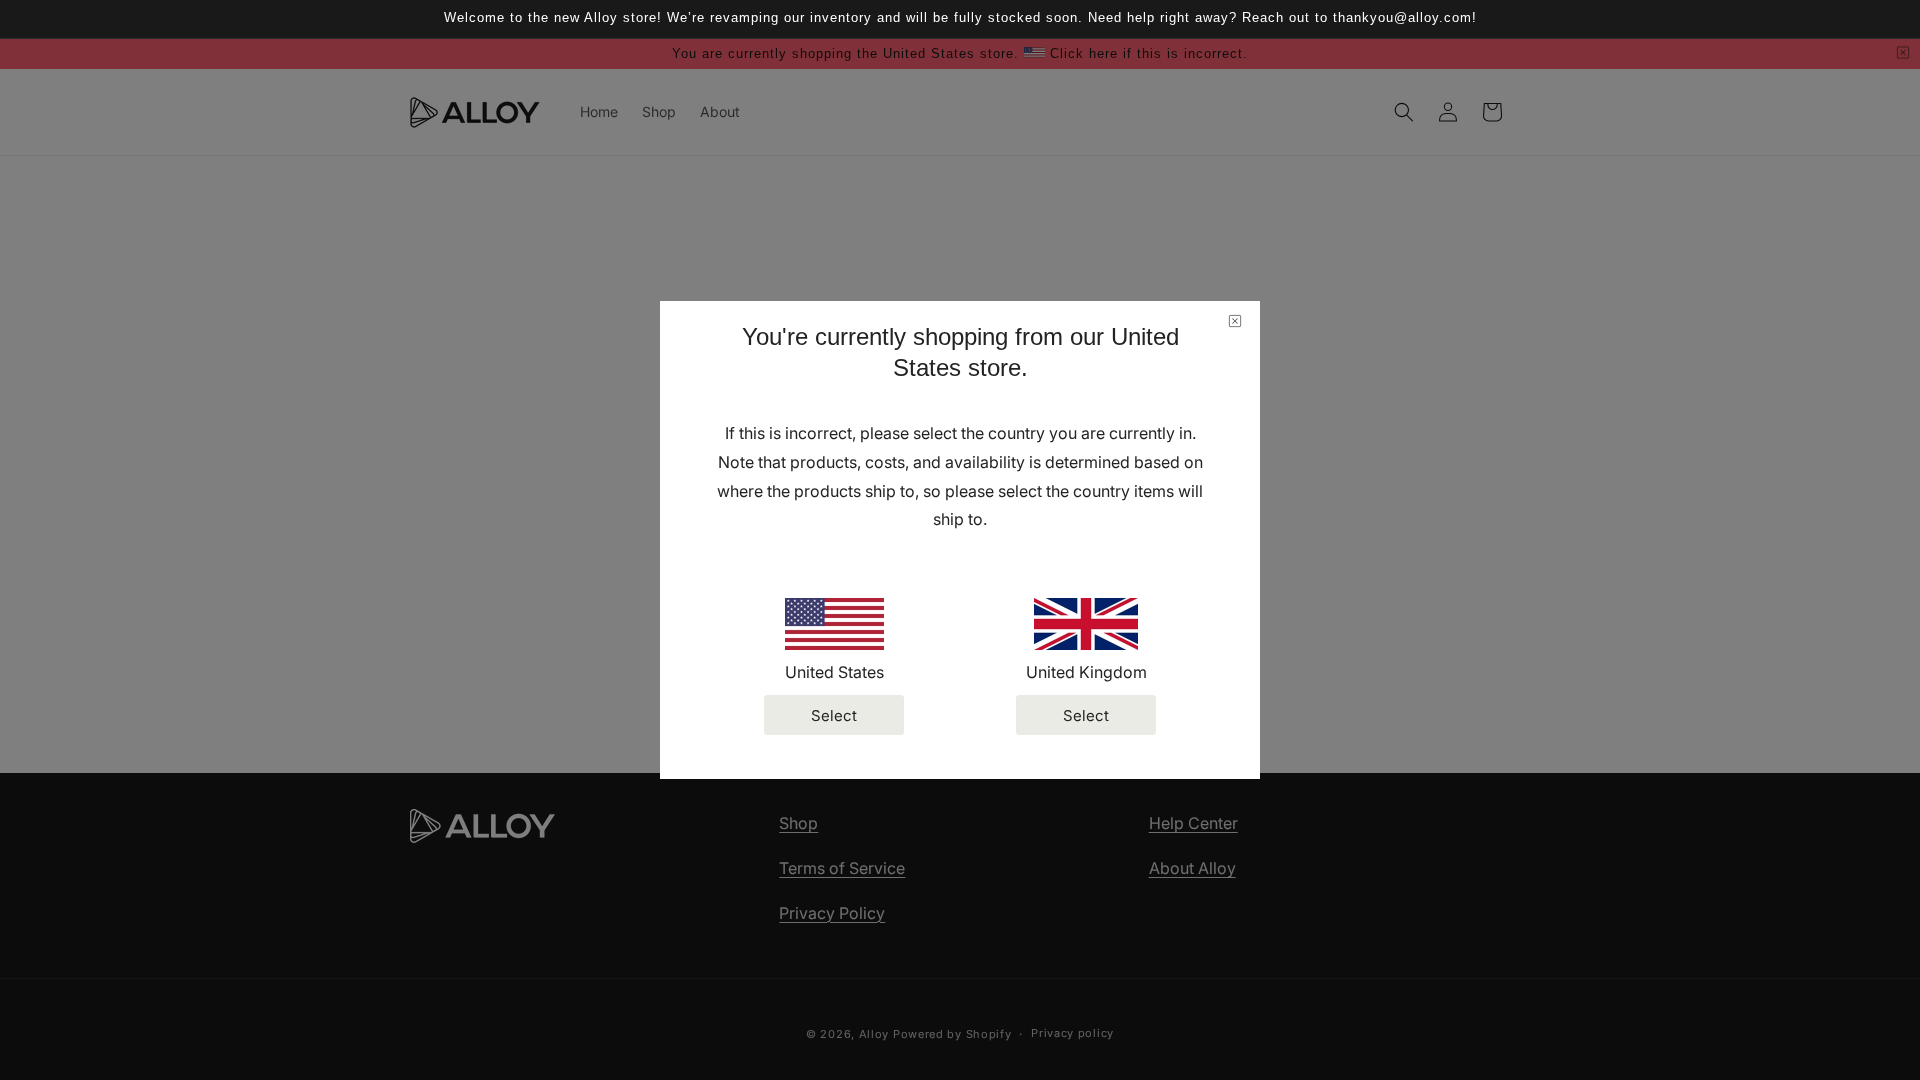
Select (834, 715)
